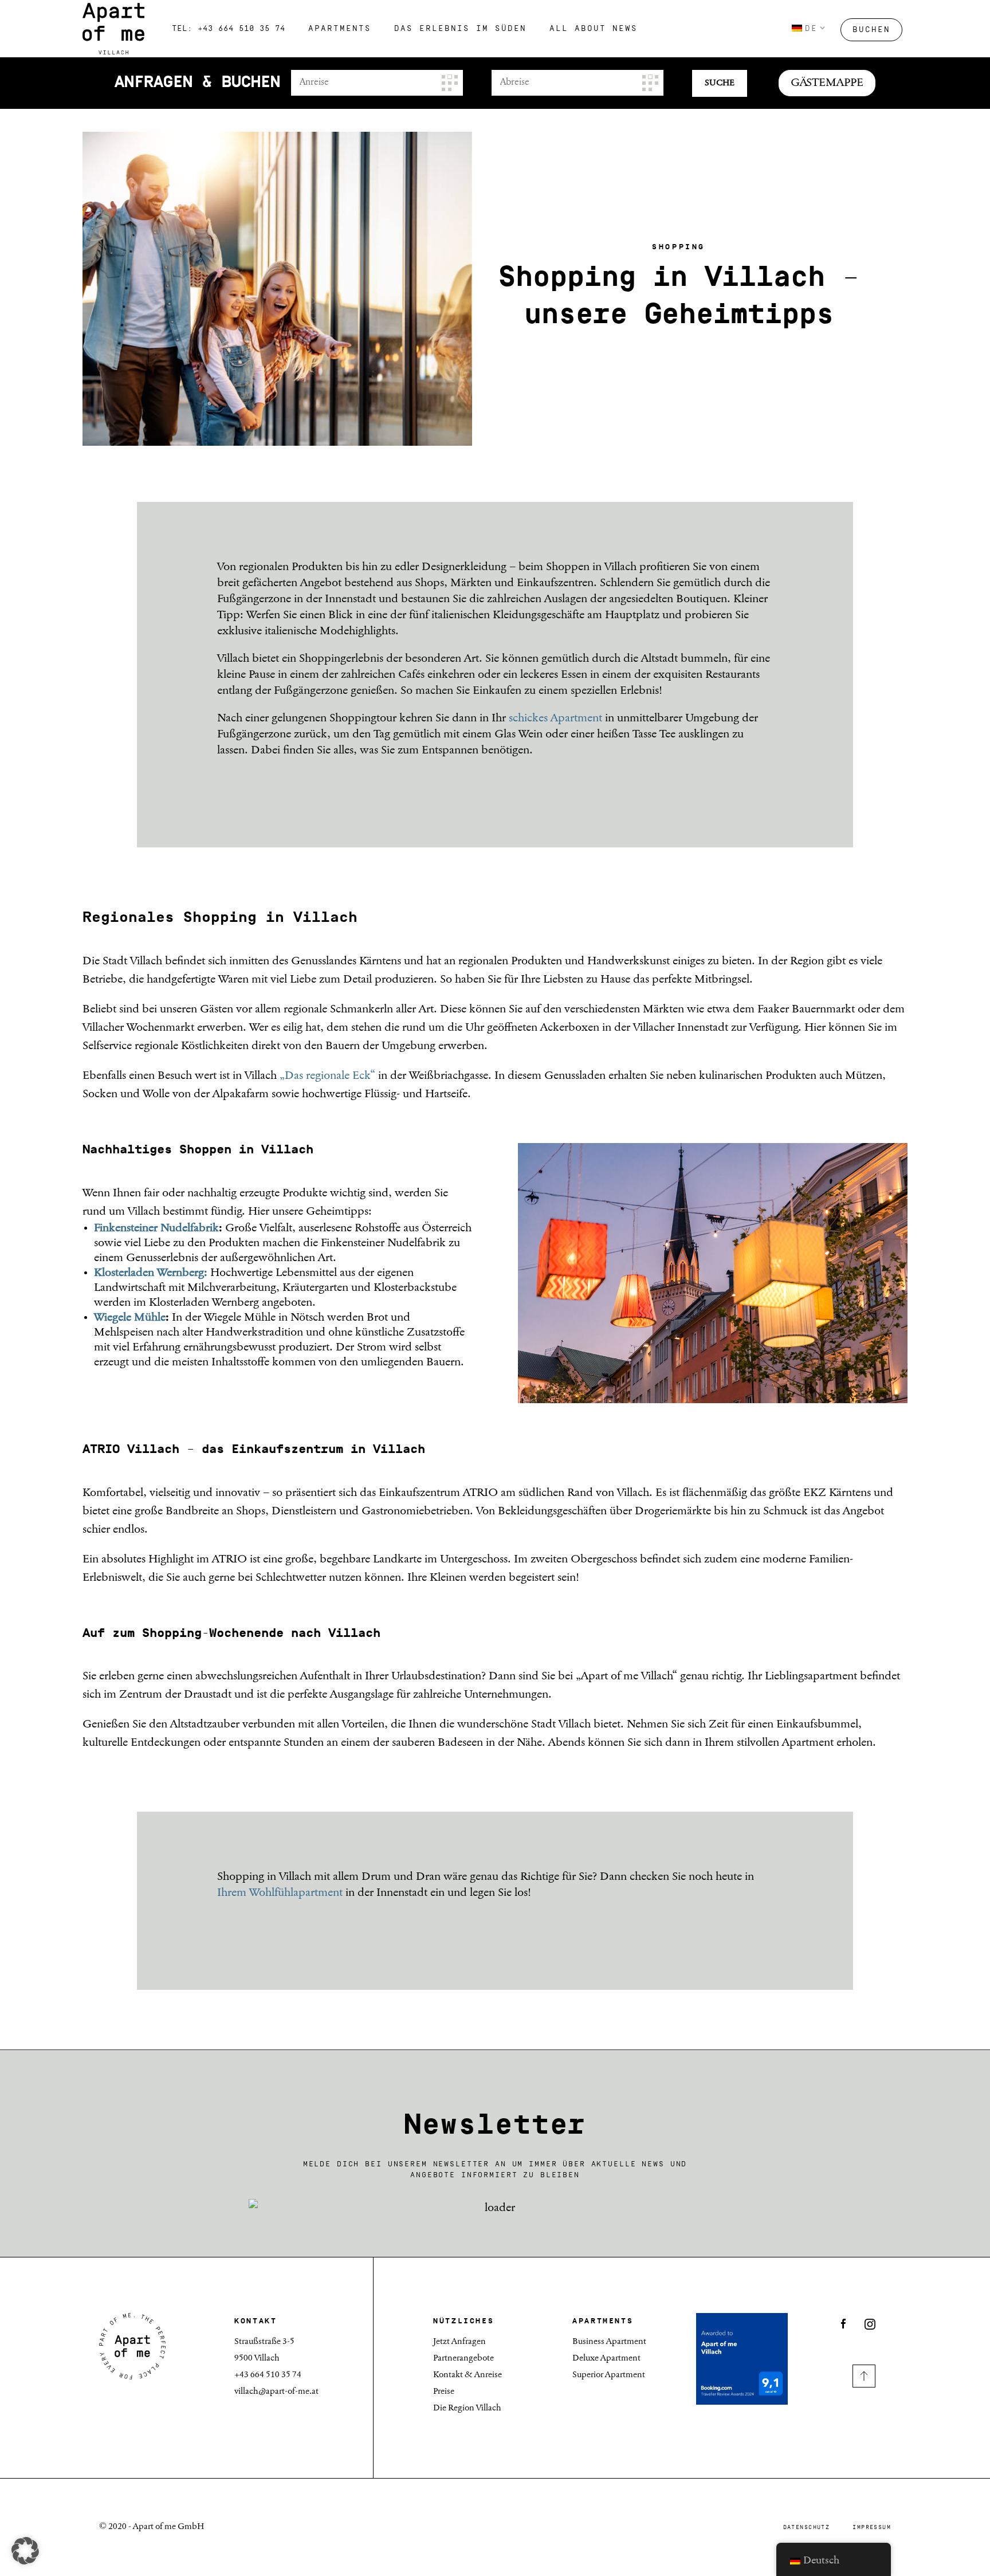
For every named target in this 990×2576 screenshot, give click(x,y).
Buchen (871, 30)
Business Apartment (609, 2342)
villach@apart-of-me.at (276, 2392)
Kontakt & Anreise (467, 2375)
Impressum (872, 2527)
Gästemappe (827, 83)
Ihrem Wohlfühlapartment (280, 1893)
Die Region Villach (467, 2408)
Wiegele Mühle (130, 1318)
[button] (25, 2551)
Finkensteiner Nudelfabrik (156, 1228)
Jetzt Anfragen (459, 2342)
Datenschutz (807, 2527)
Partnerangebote (463, 2359)
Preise (444, 2392)
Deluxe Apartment (606, 2359)
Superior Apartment (609, 2375)
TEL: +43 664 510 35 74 (229, 29)
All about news (594, 29)
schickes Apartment (555, 718)
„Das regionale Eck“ (327, 1076)
